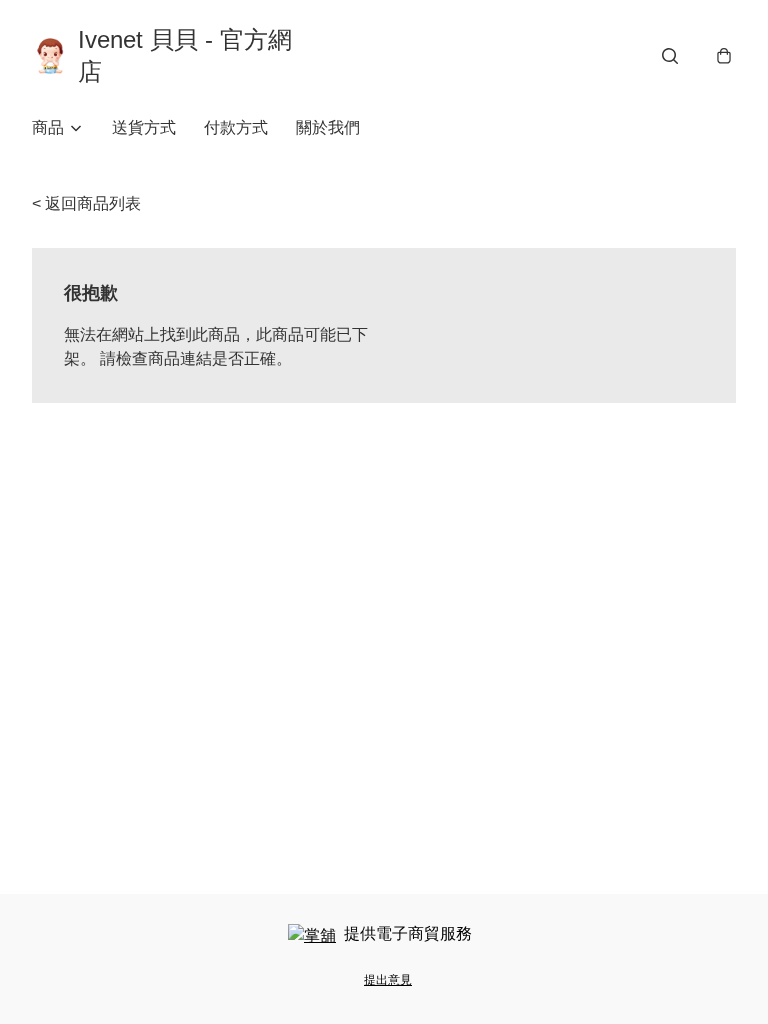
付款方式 (236, 127)
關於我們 (328, 127)
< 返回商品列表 (86, 203)
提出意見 (388, 980)
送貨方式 (144, 127)
